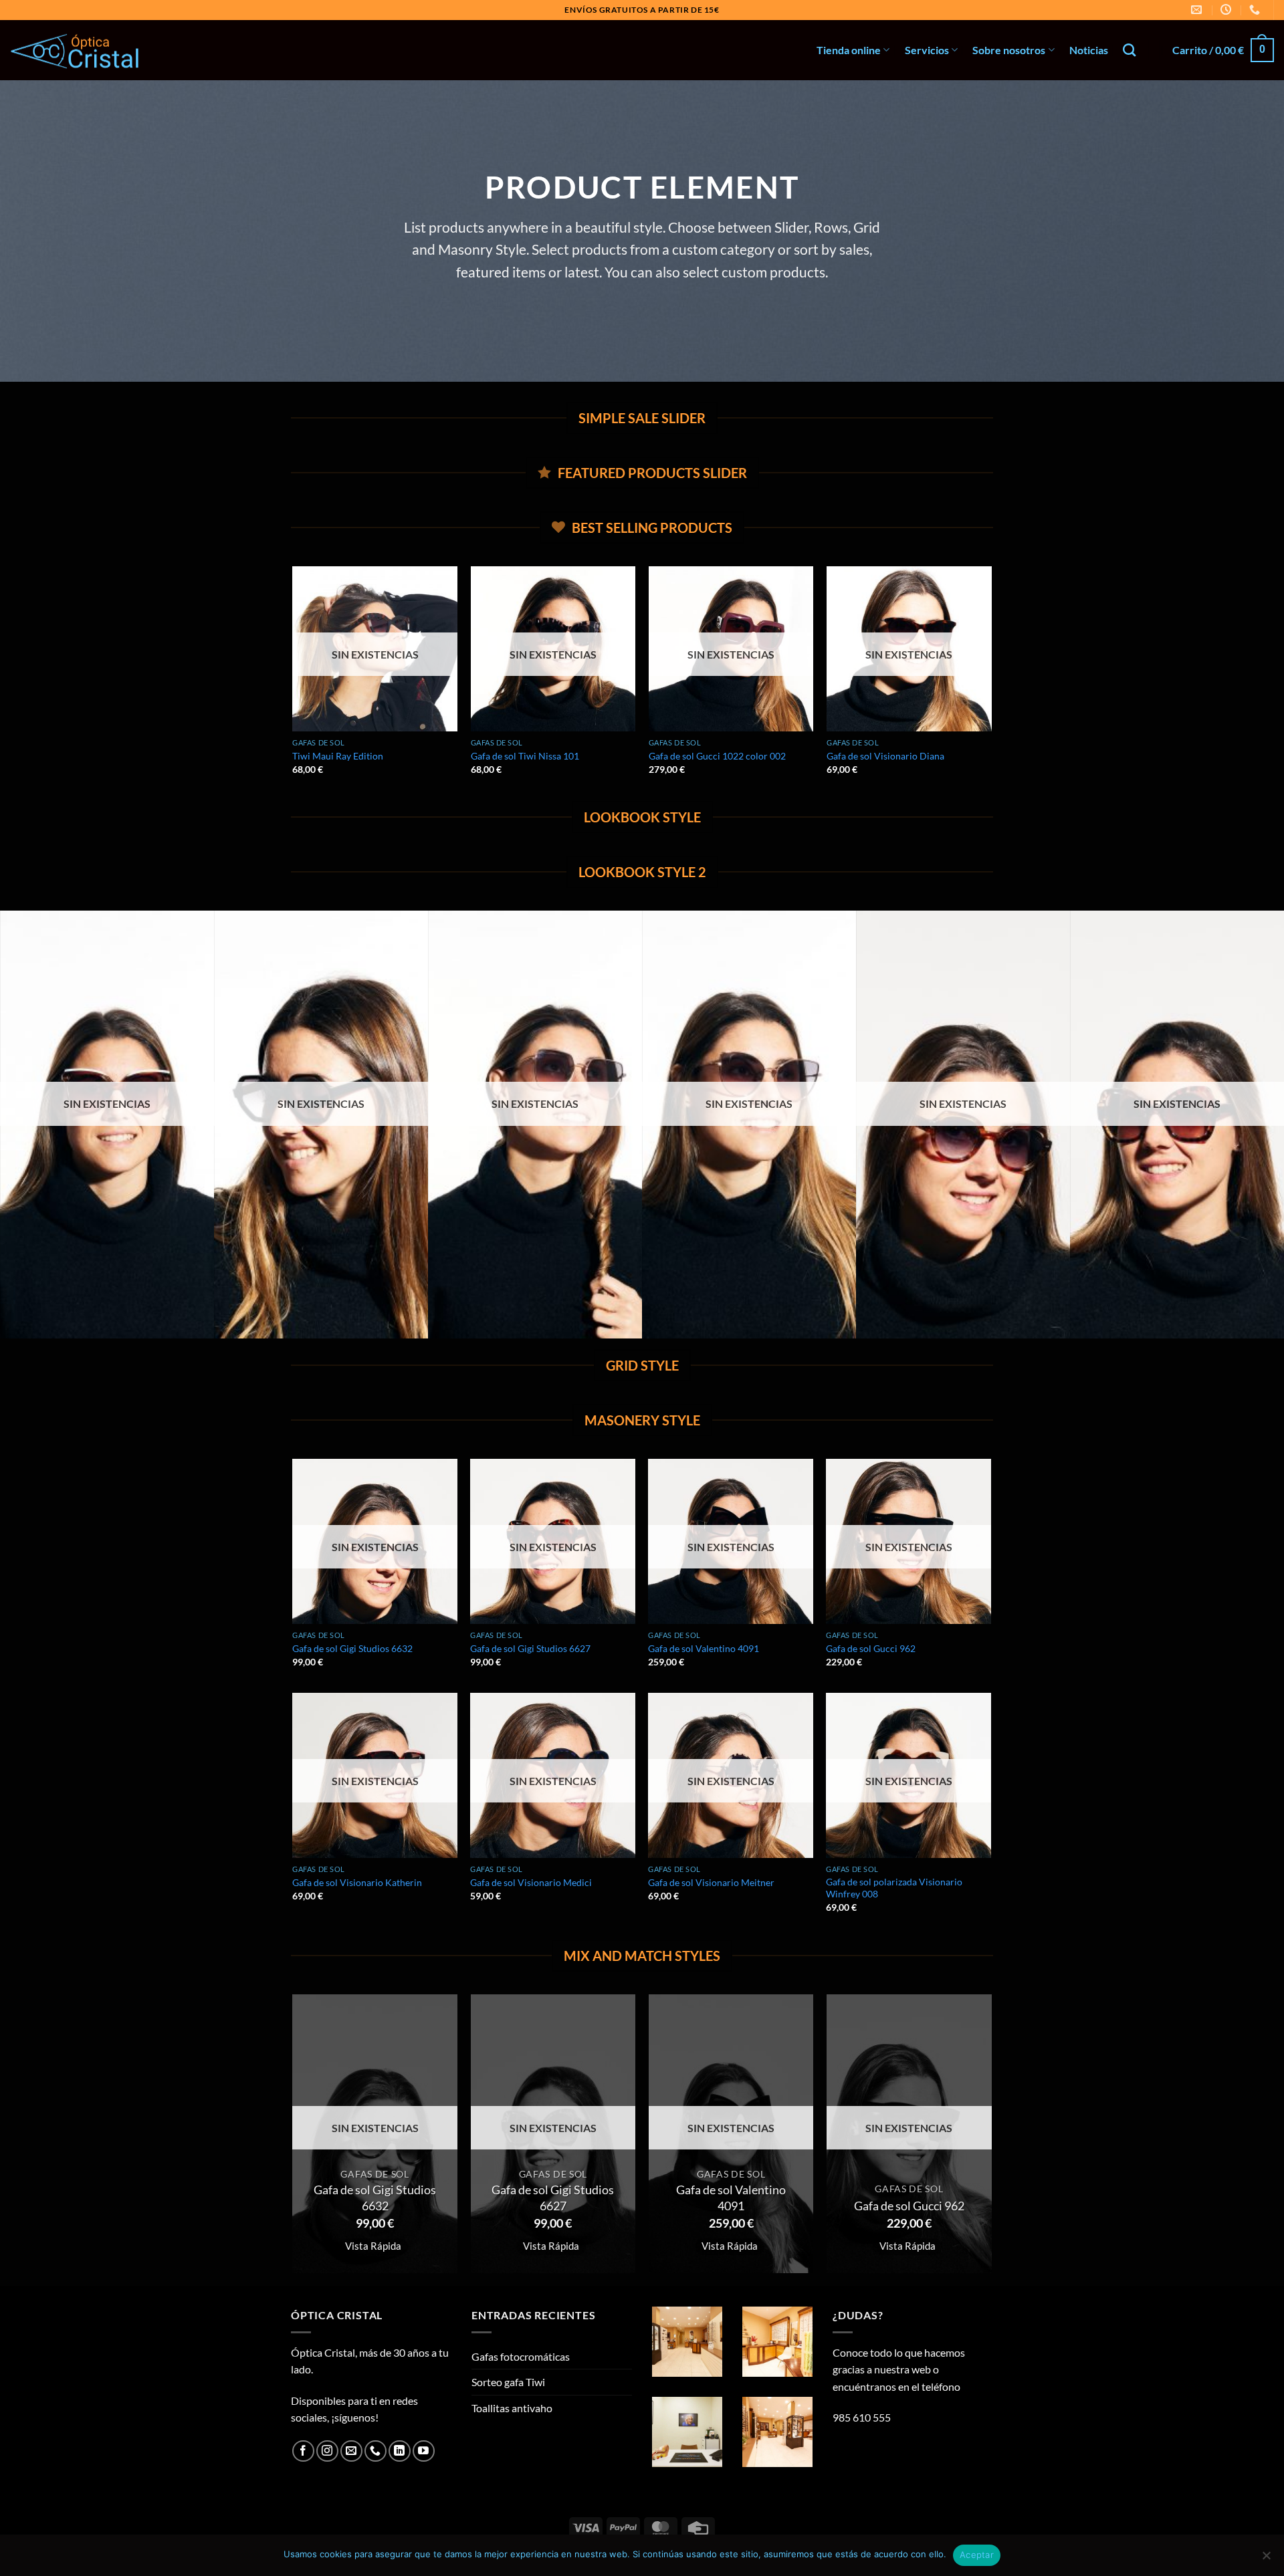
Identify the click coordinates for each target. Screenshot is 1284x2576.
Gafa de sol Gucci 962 (871, 1648)
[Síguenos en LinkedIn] (400, 2451)
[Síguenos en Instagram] (327, 2451)
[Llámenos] (376, 2451)
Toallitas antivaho (512, 2408)
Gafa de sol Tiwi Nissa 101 (525, 756)
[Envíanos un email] (351, 2451)
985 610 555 (862, 2417)
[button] (1223, 50)
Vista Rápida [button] (373, 2246)
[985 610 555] (1256, 10)
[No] (1266, 2559)
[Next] (991, 682)
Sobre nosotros (1009, 50)
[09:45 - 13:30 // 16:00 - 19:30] (1227, 10)
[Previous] (294, 682)
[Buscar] (1129, 50)
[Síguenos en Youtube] (424, 2451)
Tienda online (849, 50)
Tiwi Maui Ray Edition (338, 756)
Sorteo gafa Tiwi (508, 2382)
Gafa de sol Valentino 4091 (704, 1648)
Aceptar (977, 2555)
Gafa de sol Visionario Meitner (711, 1882)
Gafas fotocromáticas (521, 2356)
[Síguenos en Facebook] (303, 2451)
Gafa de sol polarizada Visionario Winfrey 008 (894, 1888)
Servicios (927, 50)
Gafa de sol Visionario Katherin (357, 1882)
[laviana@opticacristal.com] (1198, 10)
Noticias (1089, 50)
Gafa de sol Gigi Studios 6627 (530, 1648)
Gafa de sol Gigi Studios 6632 (352, 1648)
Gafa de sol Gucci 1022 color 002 (717, 756)
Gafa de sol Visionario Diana (885, 756)
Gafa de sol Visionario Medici (531, 1882)
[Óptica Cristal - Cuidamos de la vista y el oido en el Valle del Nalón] (77, 50)
